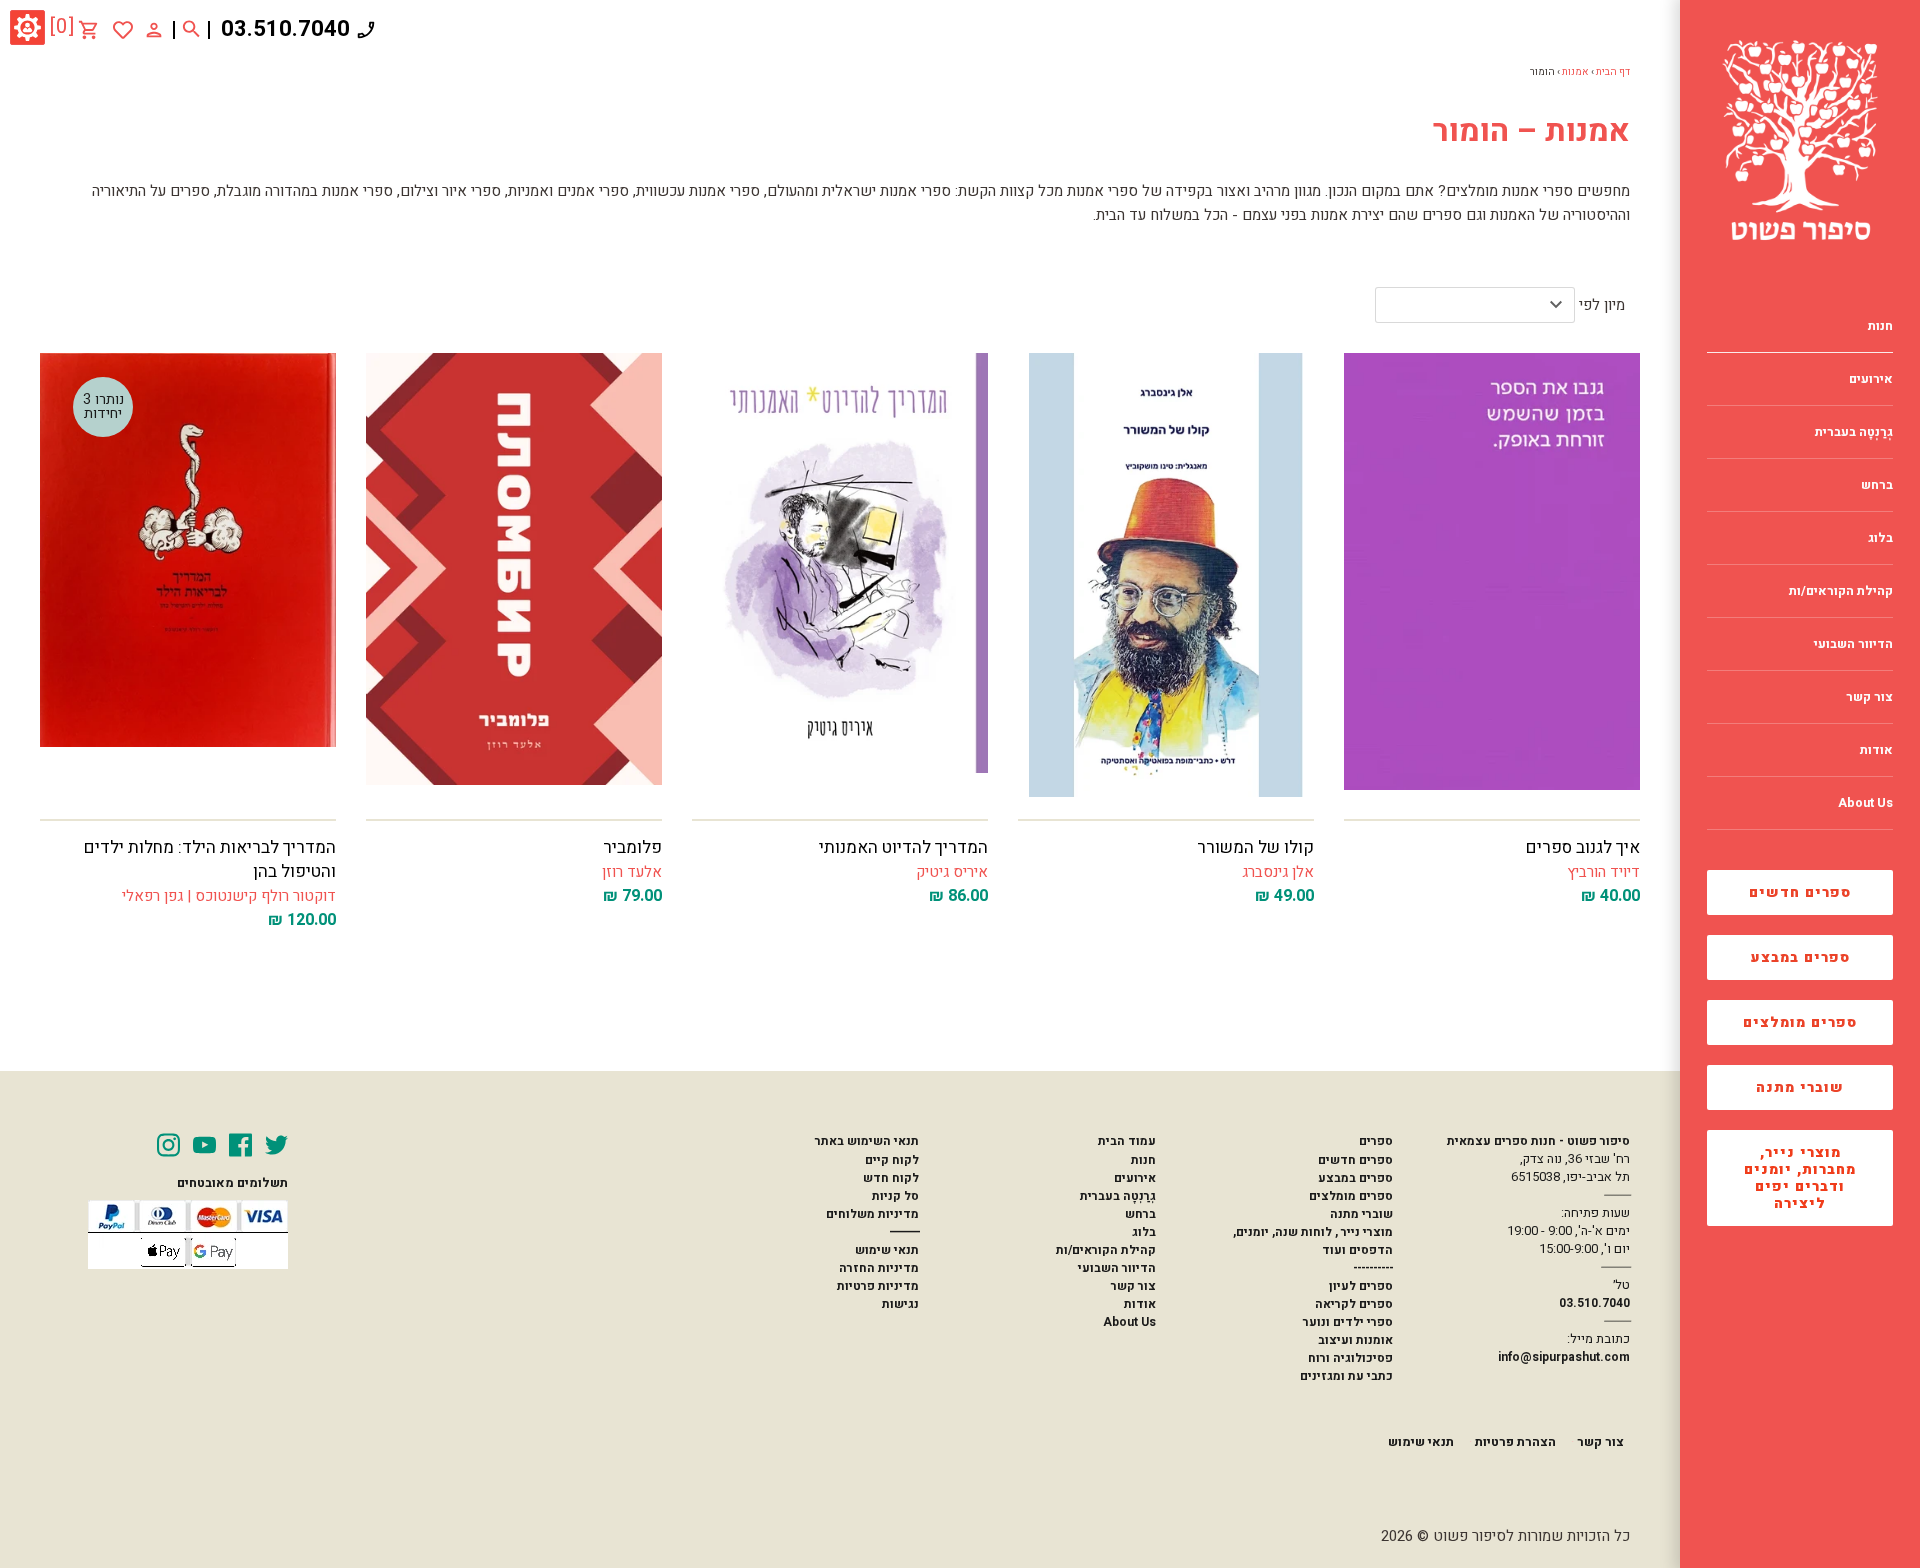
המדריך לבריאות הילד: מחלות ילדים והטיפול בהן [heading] (210, 859)
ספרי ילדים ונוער (1348, 1322)
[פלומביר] (514, 575)
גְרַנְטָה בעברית (1118, 1196)
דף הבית (1613, 72)
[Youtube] (204, 1145)
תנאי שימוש (887, 1250)
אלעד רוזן (632, 872)
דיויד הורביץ (1603, 872)
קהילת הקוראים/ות (1106, 1250)
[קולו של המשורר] (1166, 575)
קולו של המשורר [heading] (1255, 847)
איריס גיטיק (952, 872)
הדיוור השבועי (1117, 1268)
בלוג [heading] (1880, 538)
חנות (1143, 1160)
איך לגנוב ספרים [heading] (1583, 847)
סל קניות (895, 1196)
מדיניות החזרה (879, 1268)
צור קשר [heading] (1869, 697)
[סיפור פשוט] (1800, 140)
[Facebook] (240, 1145)
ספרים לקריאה (1354, 1304)
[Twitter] (276, 1145)
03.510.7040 (285, 29)
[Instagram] (168, 1145)
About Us (1129, 1322)
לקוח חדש (891, 1178)
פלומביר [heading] (632, 847)
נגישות (900, 1304)
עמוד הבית (1127, 1141)
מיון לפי (1602, 305)
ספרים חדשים (1800, 892)
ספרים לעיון (1361, 1286)
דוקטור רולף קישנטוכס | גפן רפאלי (229, 896)
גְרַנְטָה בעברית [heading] (1854, 432)
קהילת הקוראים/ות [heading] (1841, 591)
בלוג (1144, 1232)
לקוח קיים (892, 1160)
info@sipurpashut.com (1564, 1357)
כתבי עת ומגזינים (1346, 1376)
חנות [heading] (1880, 326)
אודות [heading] (1876, 750)
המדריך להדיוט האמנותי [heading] (903, 847)
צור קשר (1133, 1286)
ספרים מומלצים (1800, 1022)
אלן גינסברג (1278, 872)
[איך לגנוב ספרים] (1492, 575)
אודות (1140, 1304)
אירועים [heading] (1871, 379)
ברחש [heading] (1877, 485)
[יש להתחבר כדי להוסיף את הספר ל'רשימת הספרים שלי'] (123, 30)
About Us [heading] (1865, 803)
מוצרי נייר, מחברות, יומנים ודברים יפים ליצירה (1800, 1178)
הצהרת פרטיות (1515, 1442)
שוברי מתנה (1800, 1087)
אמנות (1575, 72)
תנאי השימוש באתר (867, 1141)
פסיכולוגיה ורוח (1350, 1358)
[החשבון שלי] (154, 29)
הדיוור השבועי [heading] (1853, 644)
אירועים (1135, 1178)
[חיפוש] (191, 30)
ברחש (1140, 1214)
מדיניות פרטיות (878, 1286)
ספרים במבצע (1800, 957)
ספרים (1376, 1141)
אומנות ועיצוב (1355, 1340)
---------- (1373, 1268)
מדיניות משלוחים (872, 1214)
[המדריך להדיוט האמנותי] (840, 575)
